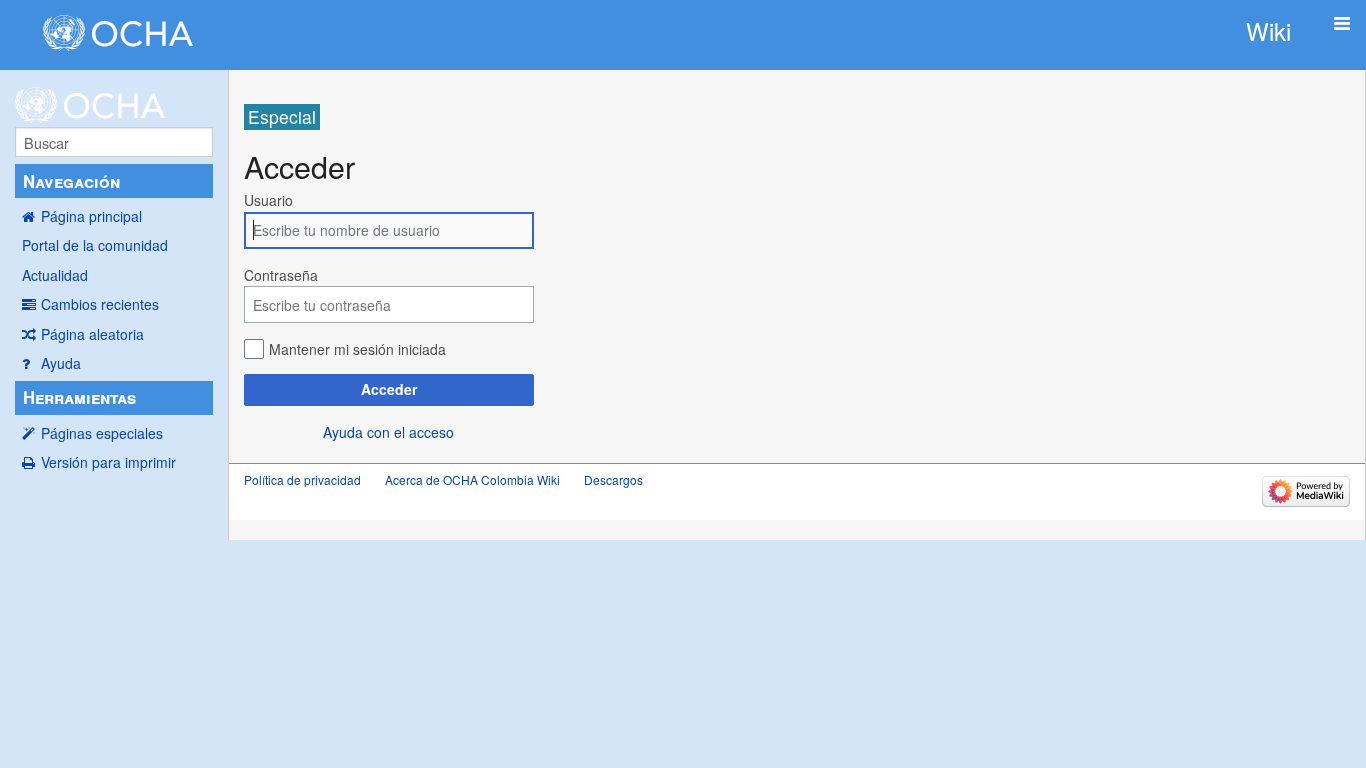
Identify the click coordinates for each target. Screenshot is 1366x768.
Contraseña (281, 275)
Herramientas (79, 397)
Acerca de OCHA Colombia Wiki (472, 479)
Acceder (389, 389)
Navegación (71, 181)
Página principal (91, 216)
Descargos (613, 479)
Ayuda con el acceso (388, 432)
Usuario (268, 200)
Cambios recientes (100, 304)
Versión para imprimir (108, 462)
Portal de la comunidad (95, 245)
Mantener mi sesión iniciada (357, 349)
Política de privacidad (302, 479)
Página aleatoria (92, 334)
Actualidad (55, 275)
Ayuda (61, 363)
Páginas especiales (102, 433)
